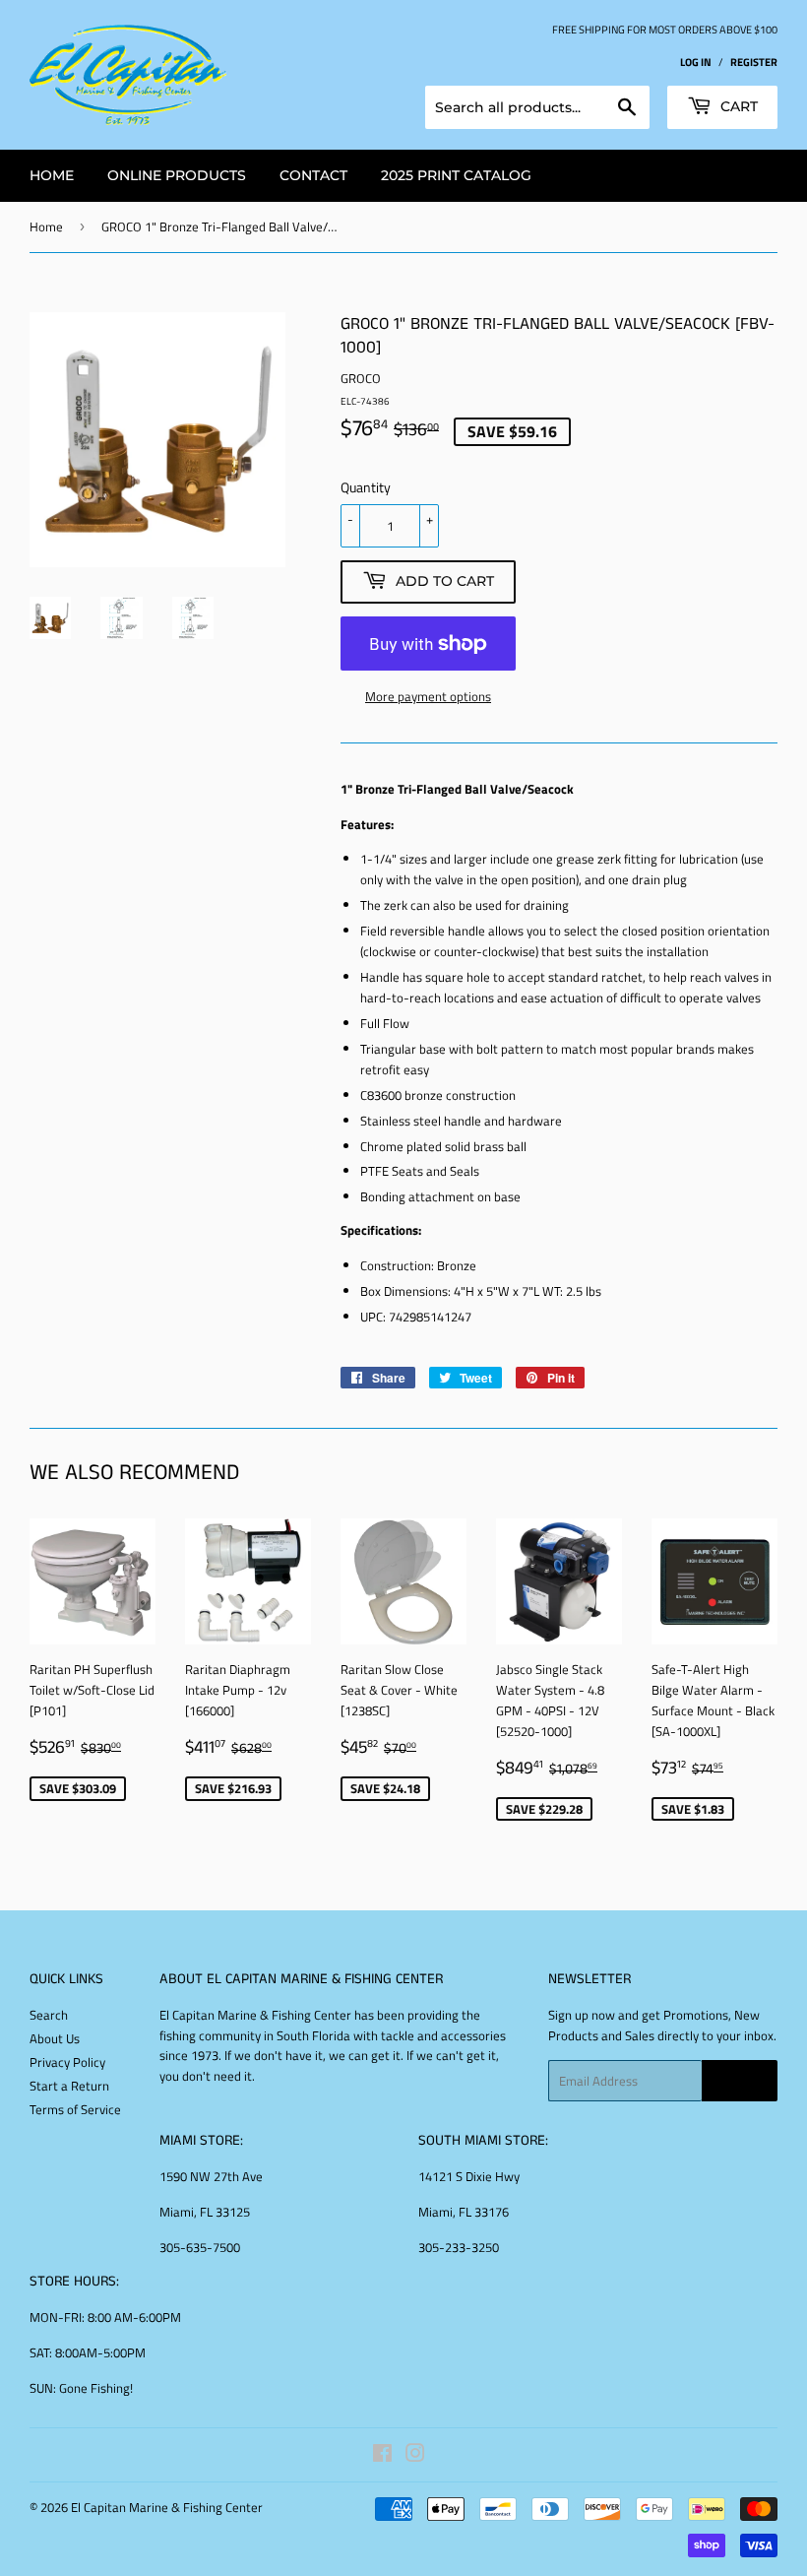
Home (46, 226)
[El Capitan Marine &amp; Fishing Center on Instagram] (415, 2456)
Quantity (366, 487)
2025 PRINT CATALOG (456, 175)
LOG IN (696, 62)
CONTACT (313, 175)
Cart (737, 106)
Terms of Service (75, 2109)
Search (49, 2015)
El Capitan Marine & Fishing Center (167, 2507)
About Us (55, 2038)
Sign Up (740, 2081)
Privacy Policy (67, 2062)
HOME (52, 175)
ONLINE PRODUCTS (177, 175)
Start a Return (69, 2086)
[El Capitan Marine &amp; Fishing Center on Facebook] (382, 2456)
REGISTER (754, 62)
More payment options (428, 696)
